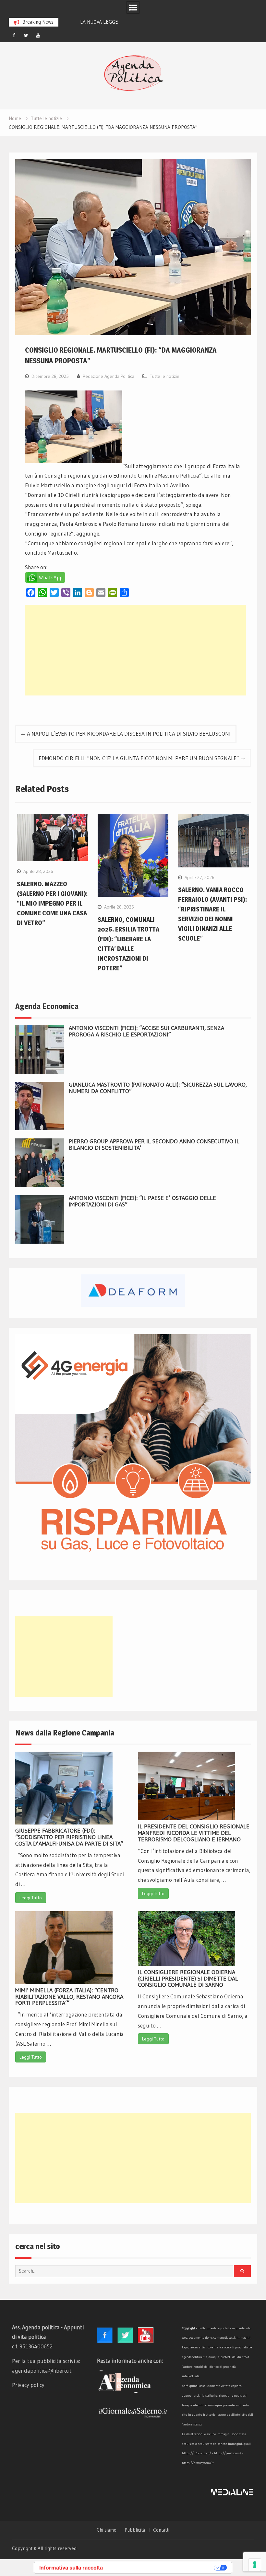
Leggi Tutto (31, 1898)
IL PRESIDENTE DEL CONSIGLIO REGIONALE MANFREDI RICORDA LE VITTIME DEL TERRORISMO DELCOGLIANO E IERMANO (194, 1833)
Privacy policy (28, 2385)
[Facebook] (14, 35)
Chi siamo (107, 2530)
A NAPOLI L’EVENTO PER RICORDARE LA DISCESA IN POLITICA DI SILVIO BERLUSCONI (129, 734)
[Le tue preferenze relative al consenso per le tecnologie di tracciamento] (255, 2565)
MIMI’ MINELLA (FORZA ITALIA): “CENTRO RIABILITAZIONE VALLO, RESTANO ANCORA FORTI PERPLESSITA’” (69, 1997)
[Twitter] (26, 35)
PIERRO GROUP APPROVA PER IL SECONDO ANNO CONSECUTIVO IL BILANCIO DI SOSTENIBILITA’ (154, 1145)
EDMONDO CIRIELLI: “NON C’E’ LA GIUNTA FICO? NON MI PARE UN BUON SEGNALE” (139, 758)
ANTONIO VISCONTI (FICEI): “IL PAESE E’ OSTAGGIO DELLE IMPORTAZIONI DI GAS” (142, 1201)
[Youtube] (38, 35)
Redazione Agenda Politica (109, 376)
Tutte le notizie (165, 376)
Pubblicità (135, 2530)
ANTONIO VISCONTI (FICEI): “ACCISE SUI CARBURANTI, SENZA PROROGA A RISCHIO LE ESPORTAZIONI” (146, 1031)
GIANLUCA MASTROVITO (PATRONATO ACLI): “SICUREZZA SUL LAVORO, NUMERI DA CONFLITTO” (158, 1088)
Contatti (161, 2530)
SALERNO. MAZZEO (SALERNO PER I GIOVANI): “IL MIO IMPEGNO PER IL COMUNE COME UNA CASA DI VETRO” (52, 903)
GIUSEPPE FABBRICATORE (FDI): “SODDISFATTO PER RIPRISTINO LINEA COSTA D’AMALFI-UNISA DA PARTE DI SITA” (69, 1837)
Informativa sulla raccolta (71, 2568)
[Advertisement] (135, 650)
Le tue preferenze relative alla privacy (162, 2568)
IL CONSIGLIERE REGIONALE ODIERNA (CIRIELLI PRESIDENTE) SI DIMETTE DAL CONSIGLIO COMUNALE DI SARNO (188, 1979)
